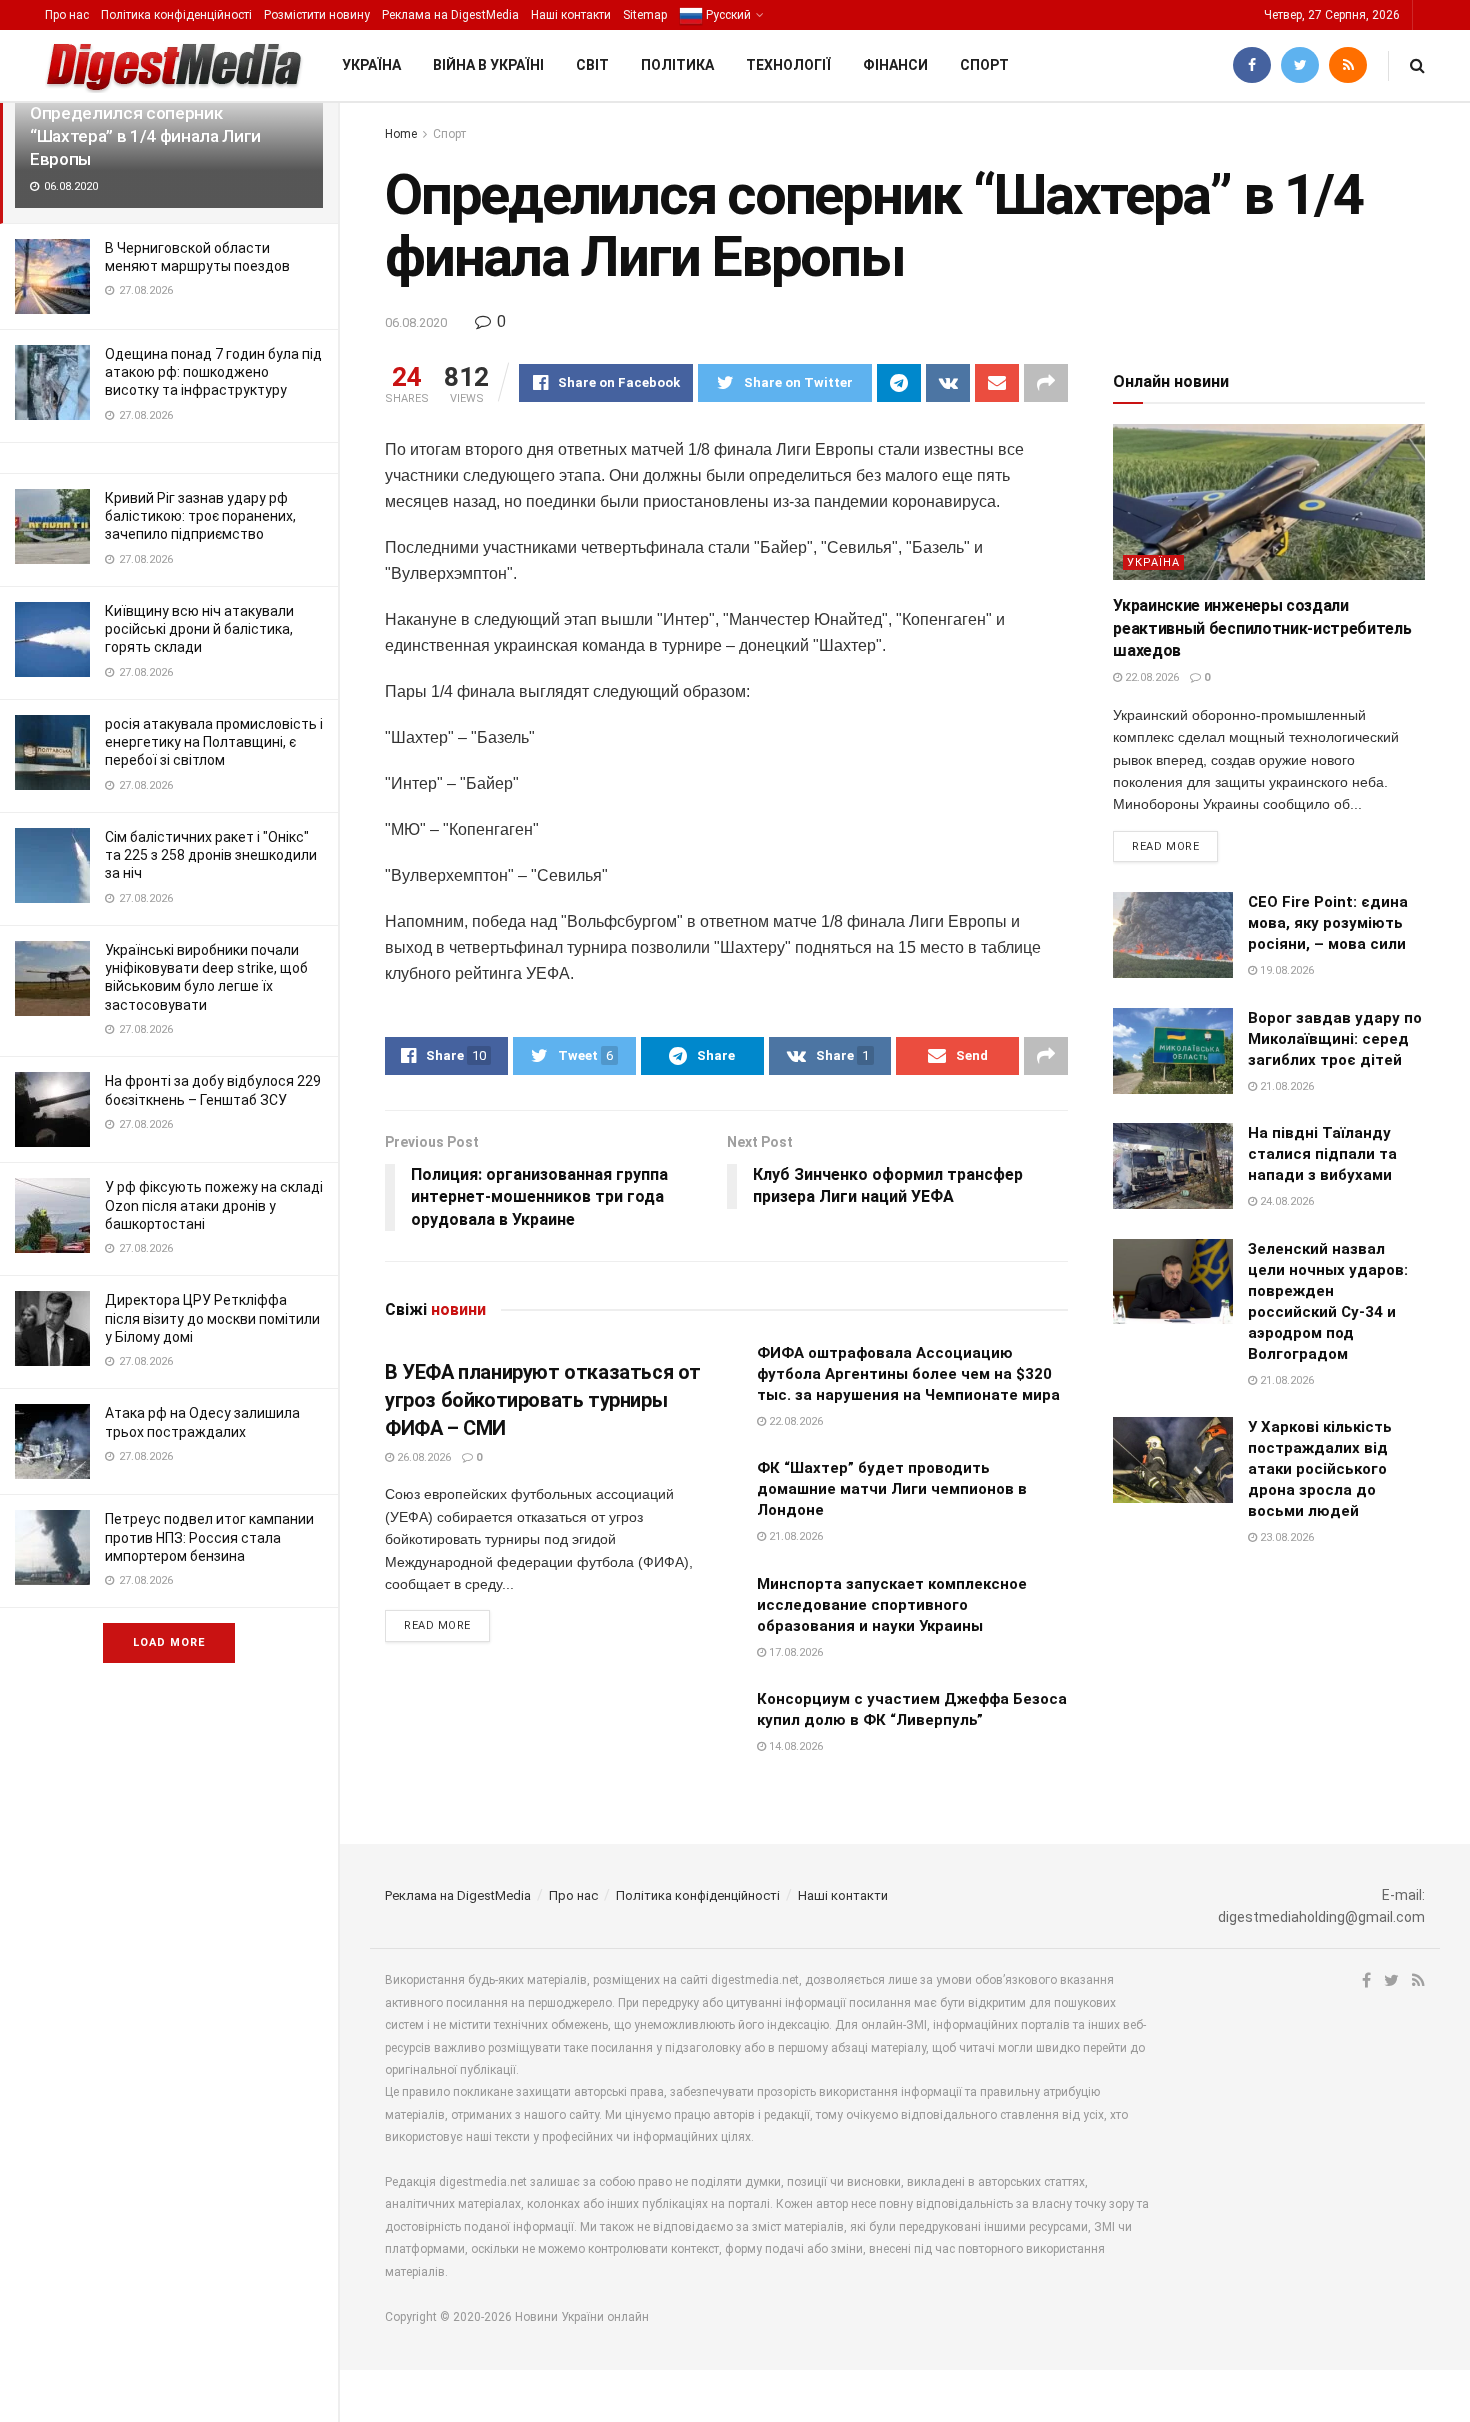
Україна (371, 65)
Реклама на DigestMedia (450, 15)
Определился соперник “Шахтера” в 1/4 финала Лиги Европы (145, 136)
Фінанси (895, 65)
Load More (169, 1642)
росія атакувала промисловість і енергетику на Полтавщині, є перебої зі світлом (214, 742)
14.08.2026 (794, 1746)
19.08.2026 (1285, 970)
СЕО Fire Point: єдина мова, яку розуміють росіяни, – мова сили (1328, 923)
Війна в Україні (488, 65)
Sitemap (645, 15)
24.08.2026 (1285, 1201)
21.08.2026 (794, 1536)
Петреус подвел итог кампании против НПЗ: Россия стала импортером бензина (209, 1537)
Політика (677, 65)
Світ (592, 65)
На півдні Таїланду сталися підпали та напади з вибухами (1322, 1154)
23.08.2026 (1285, 1537)
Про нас (67, 15)
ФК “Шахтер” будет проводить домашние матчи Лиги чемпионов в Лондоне (892, 1489)
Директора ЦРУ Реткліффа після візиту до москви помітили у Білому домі (212, 1318)
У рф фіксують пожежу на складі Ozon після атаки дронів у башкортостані (214, 1205)
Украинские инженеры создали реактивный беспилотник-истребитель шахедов (1262, 628)
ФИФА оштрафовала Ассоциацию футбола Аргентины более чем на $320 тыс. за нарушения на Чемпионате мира (908, 1374)
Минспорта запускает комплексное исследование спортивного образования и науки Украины (892, 1605)
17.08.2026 (794, 1652)
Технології (788, 65)
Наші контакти (571, 15)
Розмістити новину (317, 15)
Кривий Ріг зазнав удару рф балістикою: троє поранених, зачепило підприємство (200, 516)
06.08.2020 (416, 322)
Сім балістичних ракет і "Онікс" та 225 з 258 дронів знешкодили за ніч (211, 855)
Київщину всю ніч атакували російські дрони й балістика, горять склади (199, 629)
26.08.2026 (422, 1457)
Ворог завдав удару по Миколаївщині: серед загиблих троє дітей (1335, 1039)
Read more (437, 1625)
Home (401, 134)
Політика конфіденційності (176, 15)
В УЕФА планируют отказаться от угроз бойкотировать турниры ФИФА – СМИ (543, 1400)
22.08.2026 (794, 1421)
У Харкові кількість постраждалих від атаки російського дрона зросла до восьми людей (1320, 1469)
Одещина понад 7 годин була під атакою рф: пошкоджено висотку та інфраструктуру (213, 372)
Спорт (984, 65)
